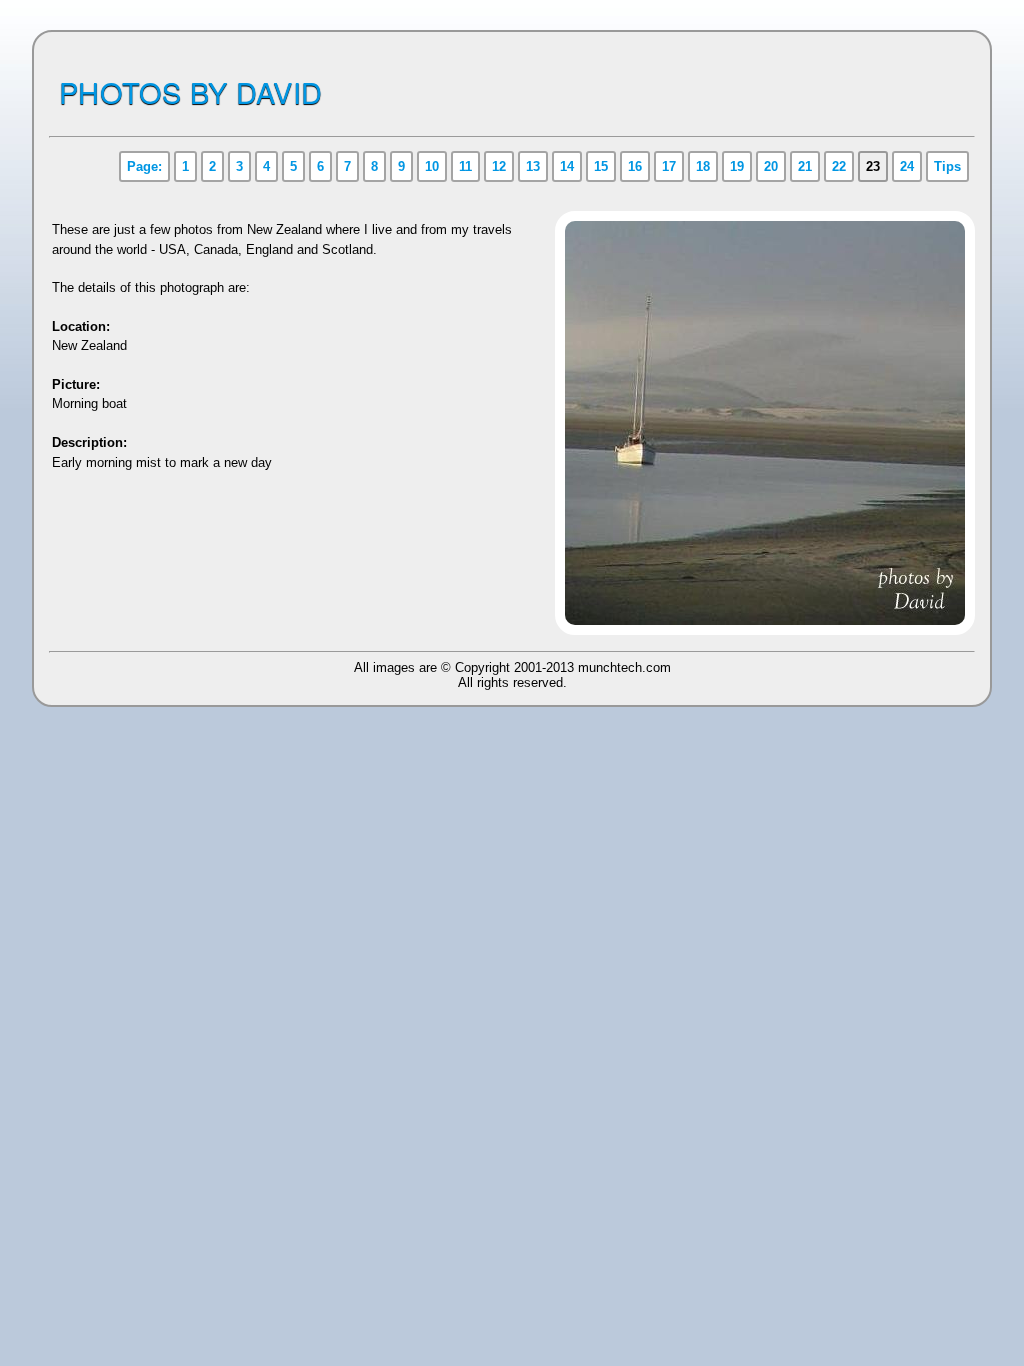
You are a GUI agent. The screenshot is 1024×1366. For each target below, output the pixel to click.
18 (703, 166)
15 (601, 166)
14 (567, 166)
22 (839, 166)
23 (873, 166)
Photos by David (190, 91)
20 (771, 166)
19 (737, 166)
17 (669, 166)
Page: (144, 166)
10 (432, 166)
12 (499, 166)
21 (805, 166)
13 (533, 166)
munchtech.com (624, 667)
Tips (947, 166)
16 (635, 166)
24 (907, 166)
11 (465, 166)
